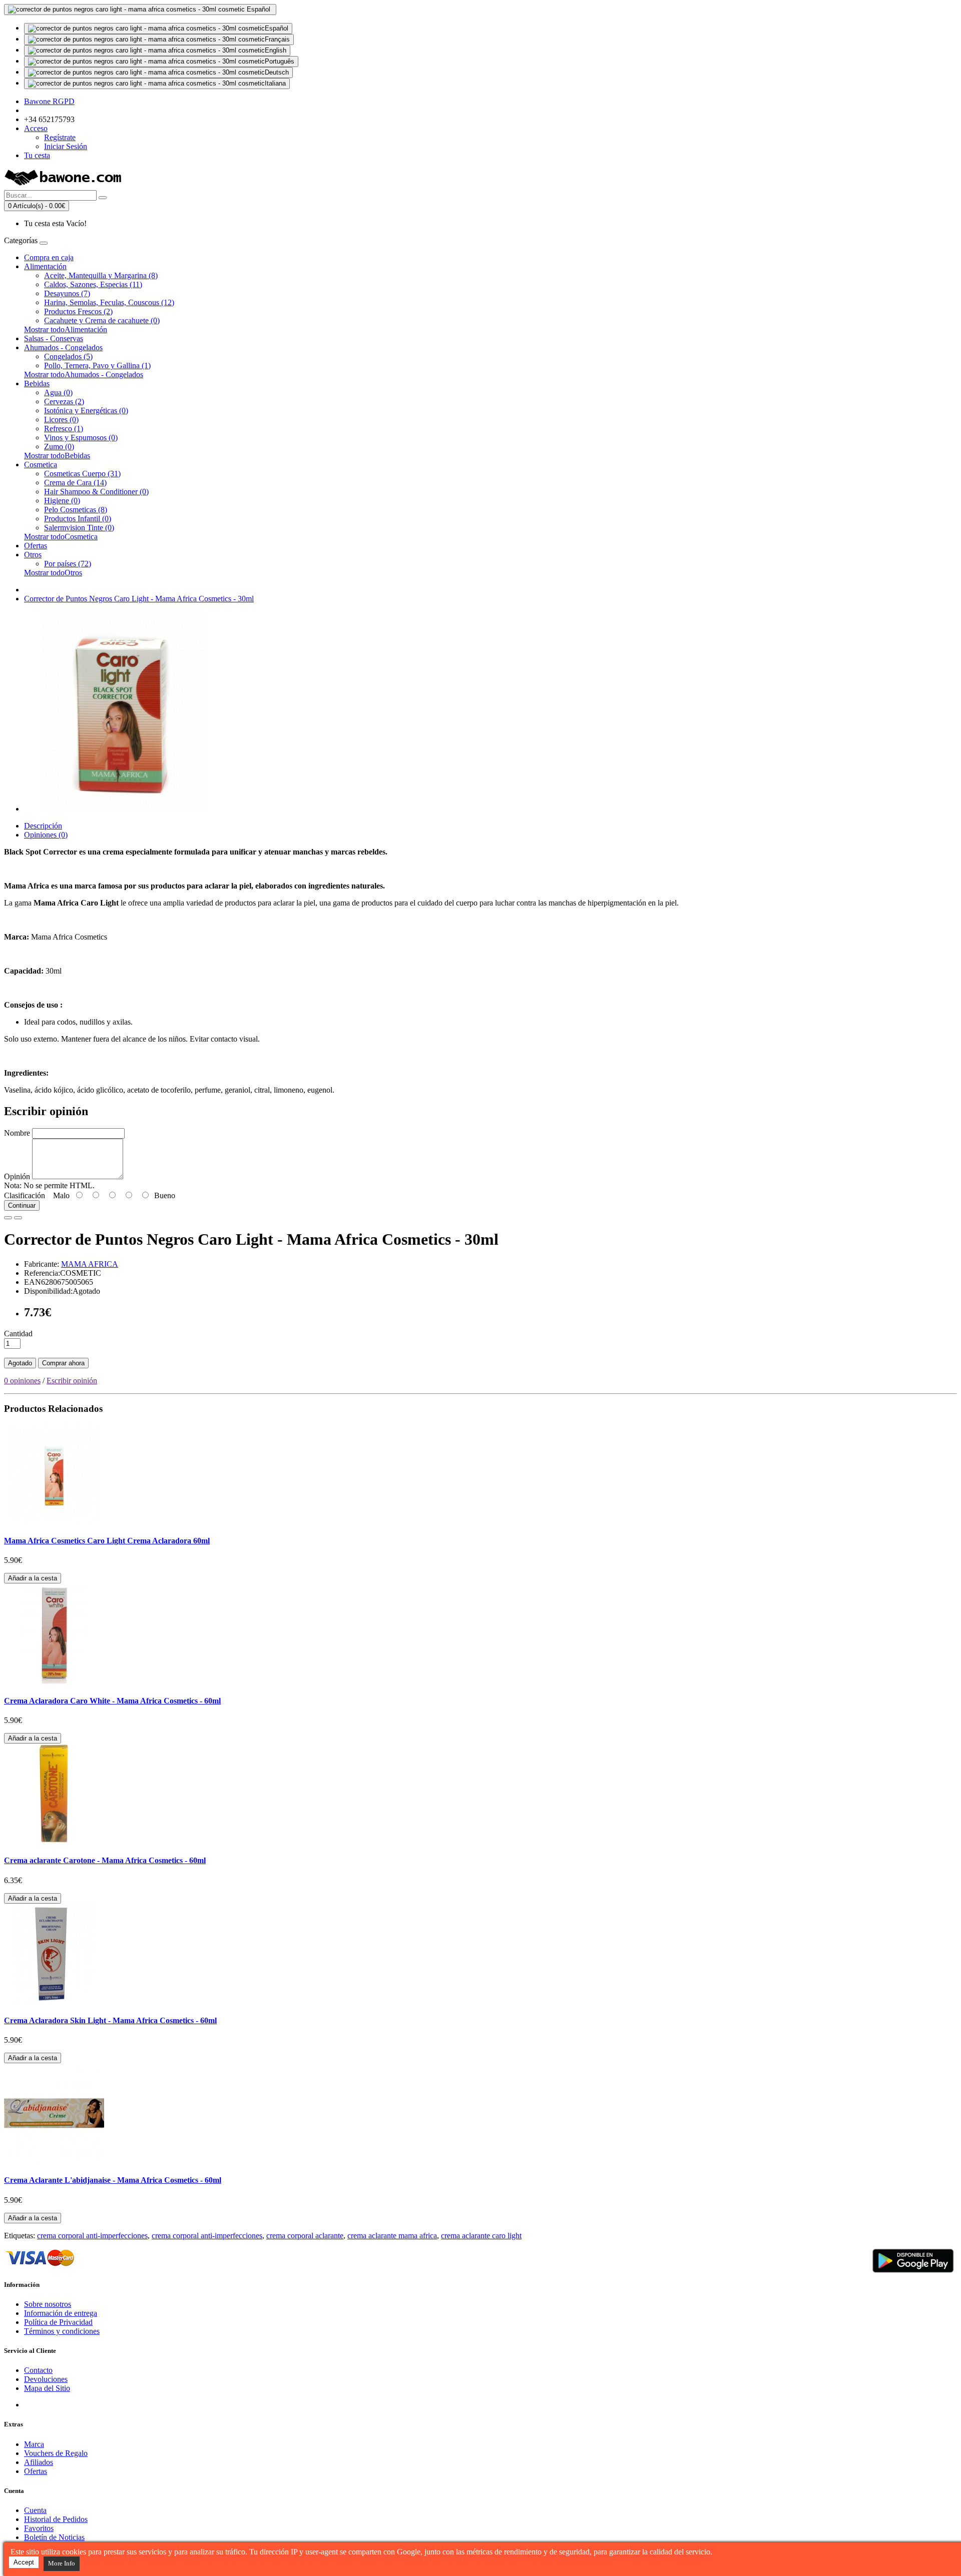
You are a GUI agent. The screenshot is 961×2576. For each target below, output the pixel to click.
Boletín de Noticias (54, 2537)
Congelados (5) (68, 356)
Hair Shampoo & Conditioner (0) (96, 492)
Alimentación (45, 266)
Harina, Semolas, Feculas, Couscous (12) (109, 302)
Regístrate (60, 137)
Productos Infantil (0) (78, 519)
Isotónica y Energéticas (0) (86, 410)
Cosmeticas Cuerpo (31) (82, 474)
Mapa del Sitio (47, 2388)
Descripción (43, 826)
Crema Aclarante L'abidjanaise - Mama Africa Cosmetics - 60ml (113, 2180)
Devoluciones (46, 2379)
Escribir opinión (72, 1381)
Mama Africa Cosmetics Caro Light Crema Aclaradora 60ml (107, 1541)
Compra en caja (49, 257)
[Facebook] (32, 2405)
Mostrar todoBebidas (57, 456)
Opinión (17, 1176)
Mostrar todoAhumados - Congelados (84, 374)
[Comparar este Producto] (18, 1218)
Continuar (22, 1205)
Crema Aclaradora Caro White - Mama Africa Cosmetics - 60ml (112, 1701)
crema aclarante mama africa (392, 2236)
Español (277, 28)
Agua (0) (58, 392)
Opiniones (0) (46, 835)
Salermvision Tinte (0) (79, 528)
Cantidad (18, 1334)
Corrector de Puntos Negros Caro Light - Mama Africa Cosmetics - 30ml (139, 599)
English (276, 50)
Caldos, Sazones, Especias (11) (93, 284)
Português (280, 61)
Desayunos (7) (67, 293)
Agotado (20, 1363)
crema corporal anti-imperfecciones (92, 2236)
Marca (34, 2444)
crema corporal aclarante (305, 2236)
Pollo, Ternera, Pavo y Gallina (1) (97, 365)
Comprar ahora (63, 1363)
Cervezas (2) (64, 401)
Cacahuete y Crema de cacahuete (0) (102, 320)
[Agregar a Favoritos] (8, 1218)
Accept (24, 2562)
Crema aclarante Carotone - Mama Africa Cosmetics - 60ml (105, 1860)
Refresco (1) (64, 428)
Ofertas (36, 546)
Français (277, 39)
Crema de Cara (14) (75, 483)
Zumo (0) (59, 447)
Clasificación (25, 1195)
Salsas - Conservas (54, 338)
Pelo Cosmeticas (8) (76, 510)
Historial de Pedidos (56, 2519)
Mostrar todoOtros (53, 573)
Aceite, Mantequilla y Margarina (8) (101, 275)
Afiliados (39, 2462)
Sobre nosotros (48, 2304)
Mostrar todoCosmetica (61, 537)
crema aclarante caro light (481, 2236)
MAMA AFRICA (90, 1264)
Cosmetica (41, 465)
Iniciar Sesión (66, 146)
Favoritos (39, 2528)
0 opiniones (22, 1381)
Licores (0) (61, 419)
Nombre (17, 1133)
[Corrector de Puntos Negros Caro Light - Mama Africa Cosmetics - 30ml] (124, 809)
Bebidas (37, 383)
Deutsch (277, 72)
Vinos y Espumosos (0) (81, 438)
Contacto (38, 2370)
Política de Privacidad (58, 2322)
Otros (33, 555)
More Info (62, 2563)
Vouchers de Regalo (56, 2453)
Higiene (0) (62, 501)
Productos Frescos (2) (78, 311)
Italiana (275, 83)
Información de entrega (61, 2313)
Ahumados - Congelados (63, 347)
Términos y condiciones (62, 2331)
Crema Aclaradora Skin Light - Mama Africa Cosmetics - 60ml (110, 2020)
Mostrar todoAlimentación (66, 329)
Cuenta (35, 2510)
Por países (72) (68, 564)
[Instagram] (69, 2405)
